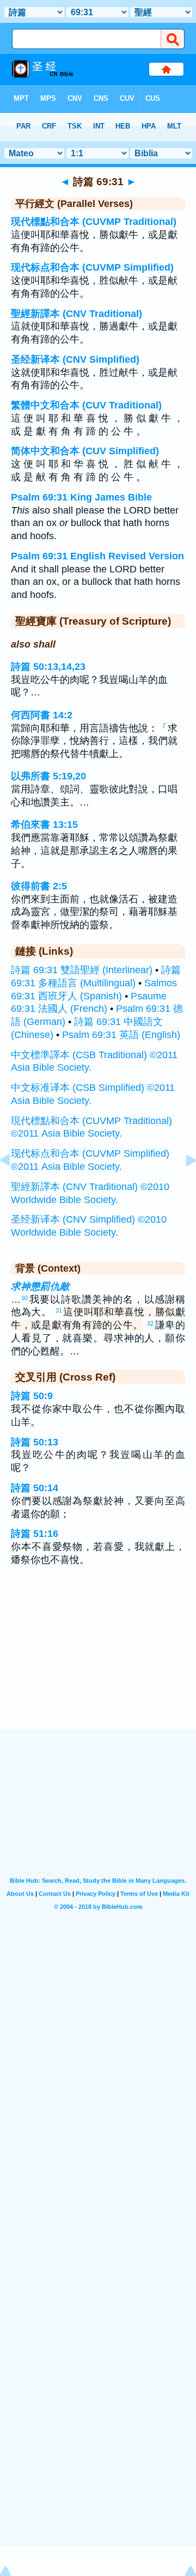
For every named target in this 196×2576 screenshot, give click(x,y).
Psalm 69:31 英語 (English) (121, 1035)
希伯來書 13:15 (44, 825)
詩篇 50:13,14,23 (48, 667)
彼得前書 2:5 (39, 886)
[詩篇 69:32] (182, 1185)
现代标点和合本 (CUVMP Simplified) (92, 267)
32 (150, 1323)
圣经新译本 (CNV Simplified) (75, 359)
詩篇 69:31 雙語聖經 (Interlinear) (82, 970)
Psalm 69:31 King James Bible (81, 497)
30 (24, 1298)
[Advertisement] (98, 1662)
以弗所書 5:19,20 (48, 776)
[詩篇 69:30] (14, 1185)
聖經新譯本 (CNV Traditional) (76, 314)
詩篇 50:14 (35, 1488)
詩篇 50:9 (32, 1396)
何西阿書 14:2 (42, 715)
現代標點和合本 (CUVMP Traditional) (94, 222)
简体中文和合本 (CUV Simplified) (85, 451)
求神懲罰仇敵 (40, 1286)
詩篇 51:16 (35, 1534)
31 (59, 1310)
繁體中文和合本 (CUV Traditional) (86, 405)
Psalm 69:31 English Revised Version (97, 556)
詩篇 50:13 (35, 1442)
